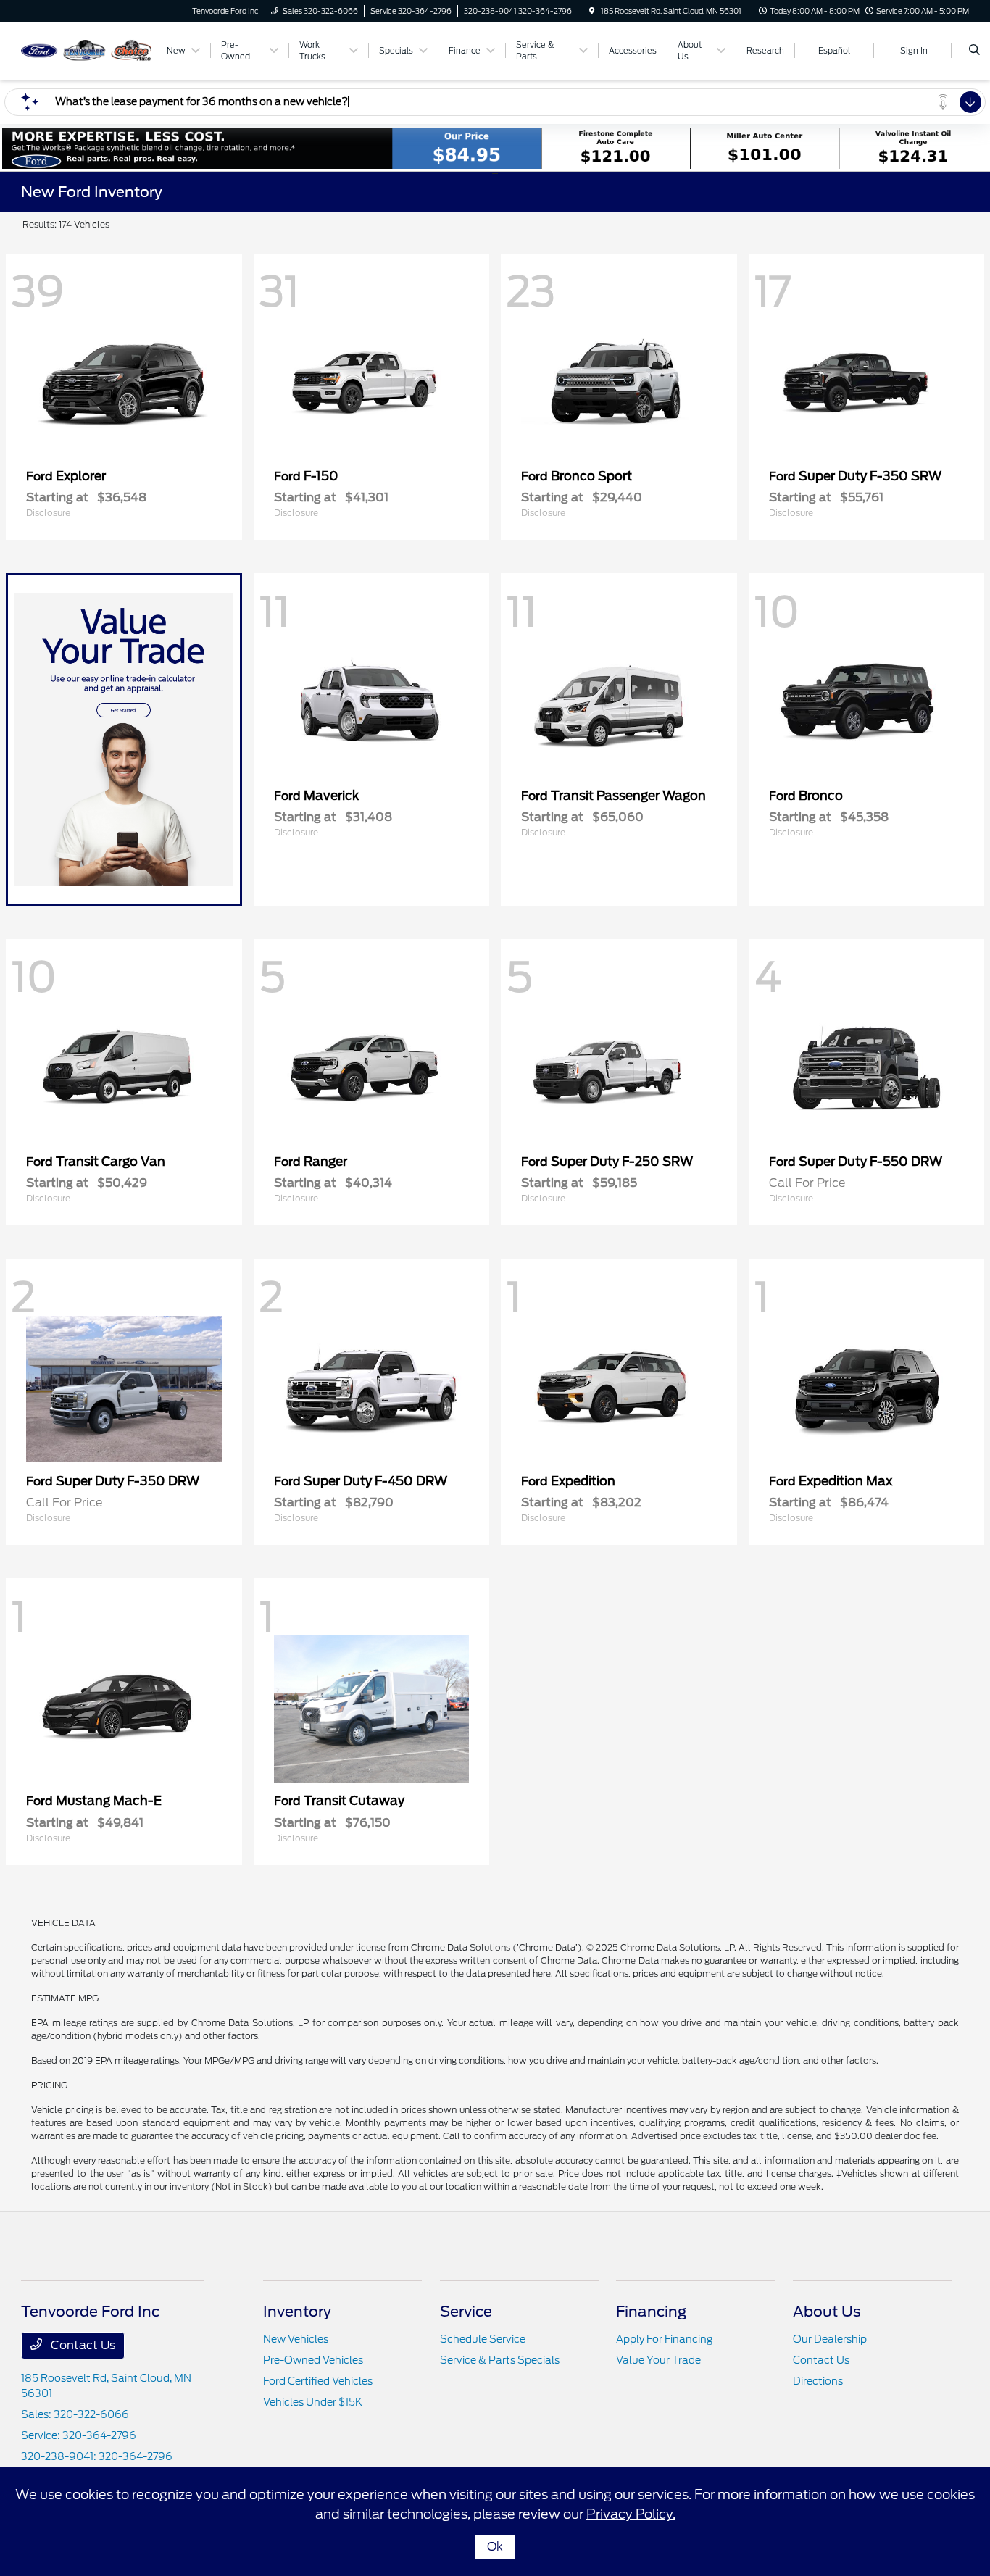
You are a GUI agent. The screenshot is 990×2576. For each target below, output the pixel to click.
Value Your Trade (658, 2360)
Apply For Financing (664, 2339)
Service (466, 2312)
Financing (651, 2312)
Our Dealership (830, 2339)
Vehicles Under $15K (313, 2402)
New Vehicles (296, 2339)
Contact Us (82, 2345)
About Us (827, 2312)
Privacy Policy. (631, 2514)
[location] (592, 11)
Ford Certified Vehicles (318, 2381)
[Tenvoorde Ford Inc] (87, 50)
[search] (974, 51)
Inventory (297, 2312)
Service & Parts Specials (500, 2360)
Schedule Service (483, 2339)
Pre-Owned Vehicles (313, 2360)
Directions (818, 2381)
